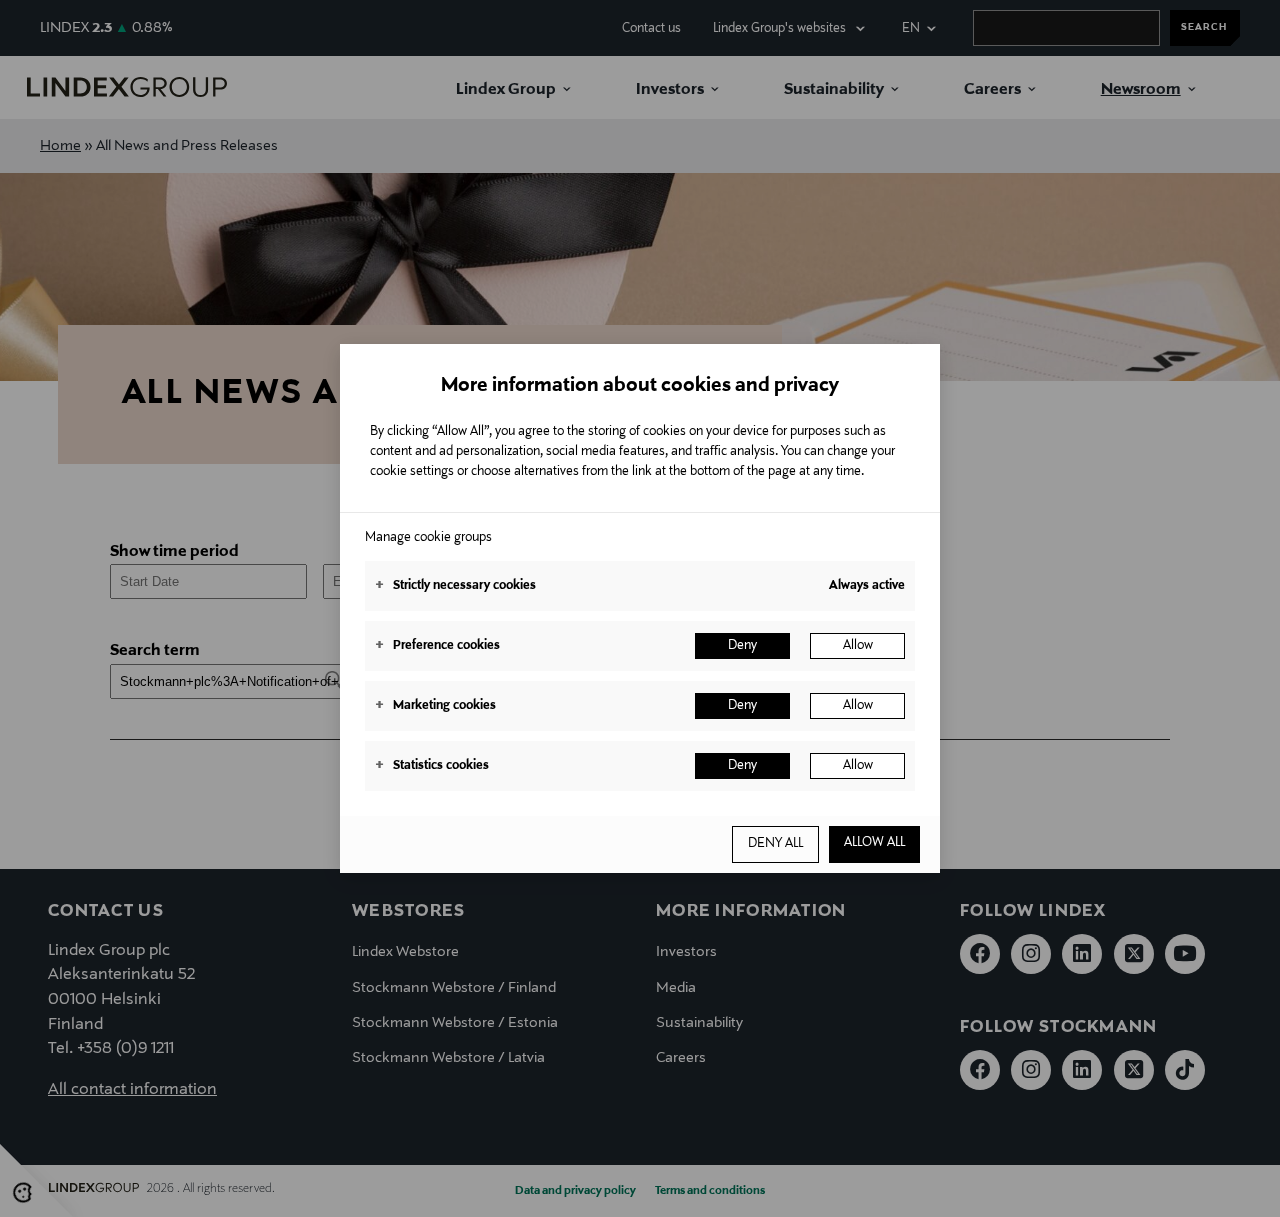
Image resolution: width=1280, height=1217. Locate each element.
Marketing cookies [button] (435, 706)
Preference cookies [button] (437, 646)
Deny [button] (742, 646)
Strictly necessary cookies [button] (455, 586)
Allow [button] (858, 646)
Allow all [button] (874, 843)
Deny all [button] (775, 844)
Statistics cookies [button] (432, 766)
